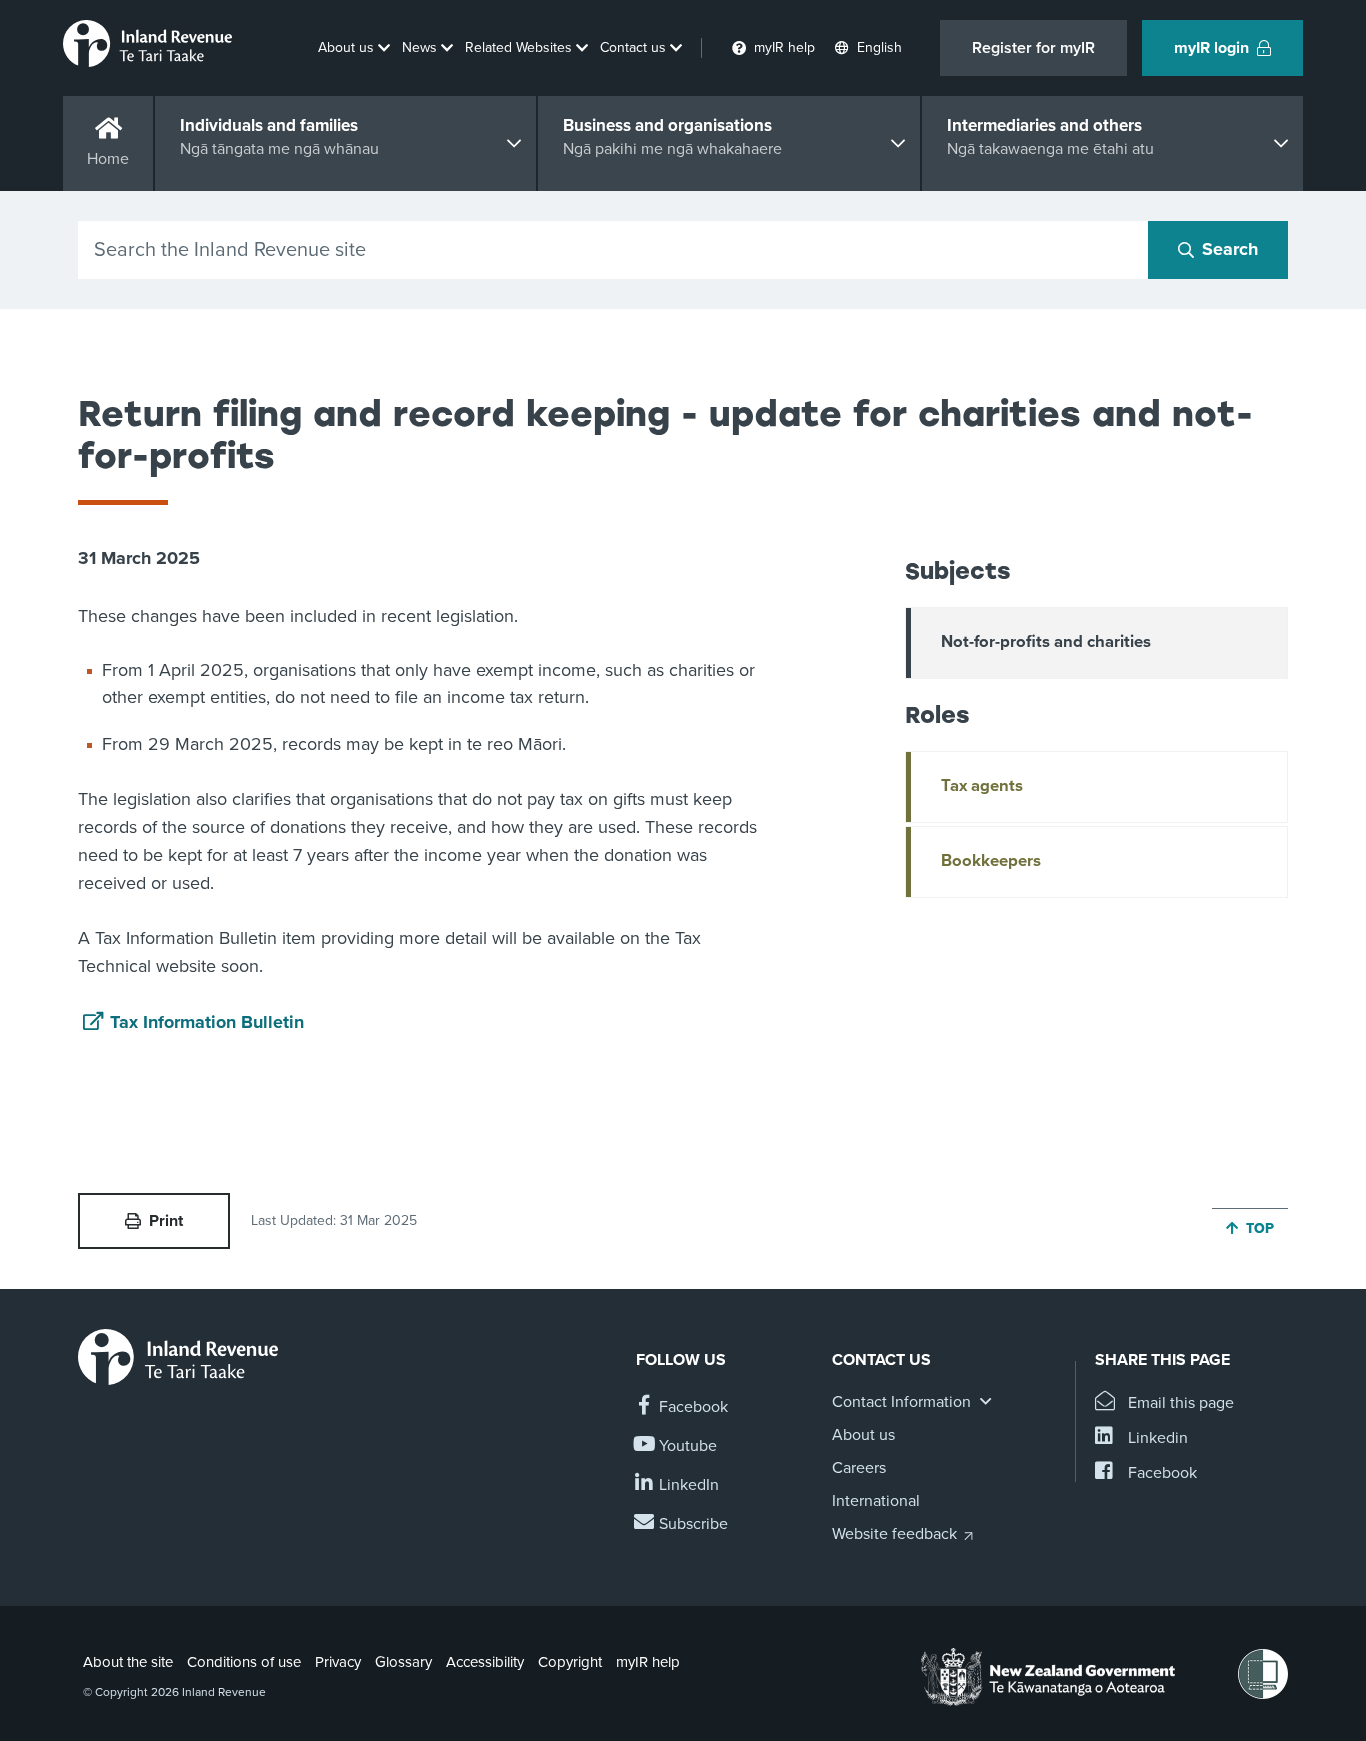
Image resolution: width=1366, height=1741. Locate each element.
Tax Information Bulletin (207, 1022)
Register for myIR (1033, 48)
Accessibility (485, 1662)
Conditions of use (244, 1662)
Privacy (338, 1662)
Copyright (570, 1662)
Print (166, 1221)
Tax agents (982, 786)
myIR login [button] (1211, 48)
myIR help (648, 1662)
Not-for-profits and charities (1046, 642)
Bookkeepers (991, 861)
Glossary (403, 1662)
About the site (128, 1662)
